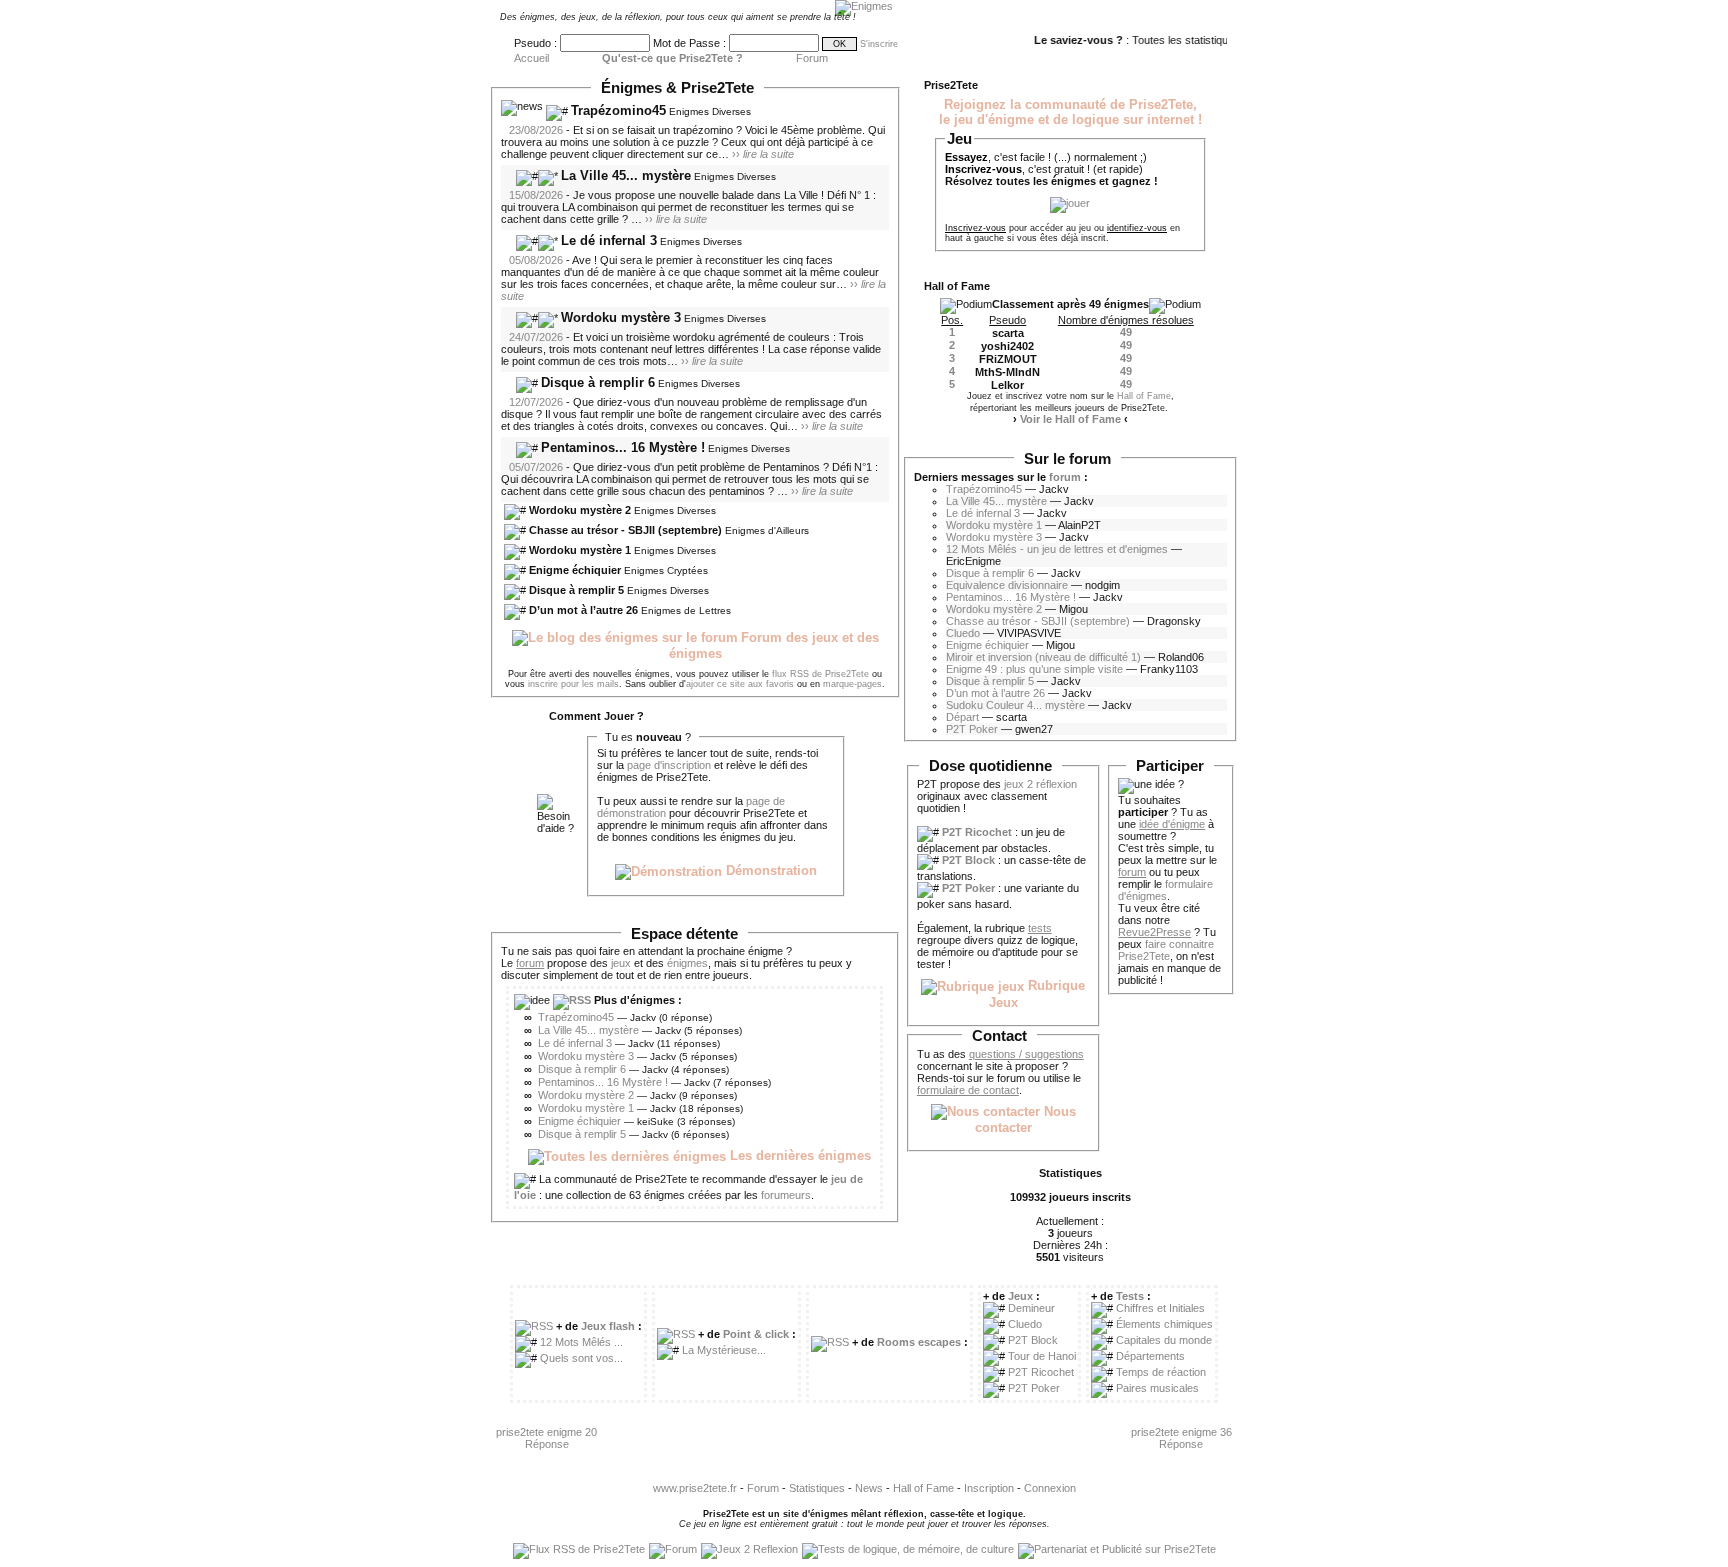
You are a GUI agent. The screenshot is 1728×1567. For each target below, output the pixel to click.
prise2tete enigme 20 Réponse (546, 1438)
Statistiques (817, 1488)
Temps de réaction (1161, 1372)
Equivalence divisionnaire (1007, 585)
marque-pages (852, 684)
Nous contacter (1025, 1120)
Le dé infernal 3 (609, 240)
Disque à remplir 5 (576, 590)
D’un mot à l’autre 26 (583, 610)
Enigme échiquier (575, 570)
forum (1065, 477)
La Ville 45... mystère (626, 175)
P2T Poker (972, 729)
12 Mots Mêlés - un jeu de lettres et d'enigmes (1057, 549)
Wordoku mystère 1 (580, 550)
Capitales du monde (1164, 1340)
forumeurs (786, 1195)
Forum (812, 58)
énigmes (687, 963)
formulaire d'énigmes (1165, 890)
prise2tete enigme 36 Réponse (1181, 1438)
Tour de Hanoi (1042, 1356)
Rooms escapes (919, 1342)
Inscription (989, 1488)
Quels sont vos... (581, 1358)
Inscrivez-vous (975, 228)
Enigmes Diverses (710, 111)
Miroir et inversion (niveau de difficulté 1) (1043, 657)
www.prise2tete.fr (695, 1488)
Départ (962, 717)
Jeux (1020, 1296)
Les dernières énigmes (798, 1155)
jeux (621, 963)
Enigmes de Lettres (686, 610)
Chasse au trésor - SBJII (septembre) (625, 530)
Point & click (756, 1334)
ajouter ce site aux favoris (740, 684)
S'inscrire (879, 44)
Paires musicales (1157, 1388)
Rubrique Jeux (1037, 994)
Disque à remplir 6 (598, 382)
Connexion (1050, 1488)
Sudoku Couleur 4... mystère (1015, 705)
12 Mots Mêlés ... (581, 1342)
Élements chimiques (1164, 1324)
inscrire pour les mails (573, 684)
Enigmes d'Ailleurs (767, 530)
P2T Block (1033, 1340)
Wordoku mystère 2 (580, 510)
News (869, 1488)
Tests (1130, 1296)
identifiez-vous (1137, 228)
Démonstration (769, 870)
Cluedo (963, 633)
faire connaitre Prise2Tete (1166, 950)
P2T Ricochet (1041, 1372)
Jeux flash (608, 1326)
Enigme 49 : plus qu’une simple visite (1034, 669)
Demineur (1031, 1308)
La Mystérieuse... (724, 1350)
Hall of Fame (1144, 396)
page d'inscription (669, 765)
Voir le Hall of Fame (1070, 419)
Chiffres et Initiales (1160, 1308)
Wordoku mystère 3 (621, 317)
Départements (1150, 1356)
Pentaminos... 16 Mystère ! (623, 447)
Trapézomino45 (618, 110)
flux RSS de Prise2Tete (820, 674)
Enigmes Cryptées (666, 570)
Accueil (531, 58)
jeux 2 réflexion (1040, 784)
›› (763, 154)
